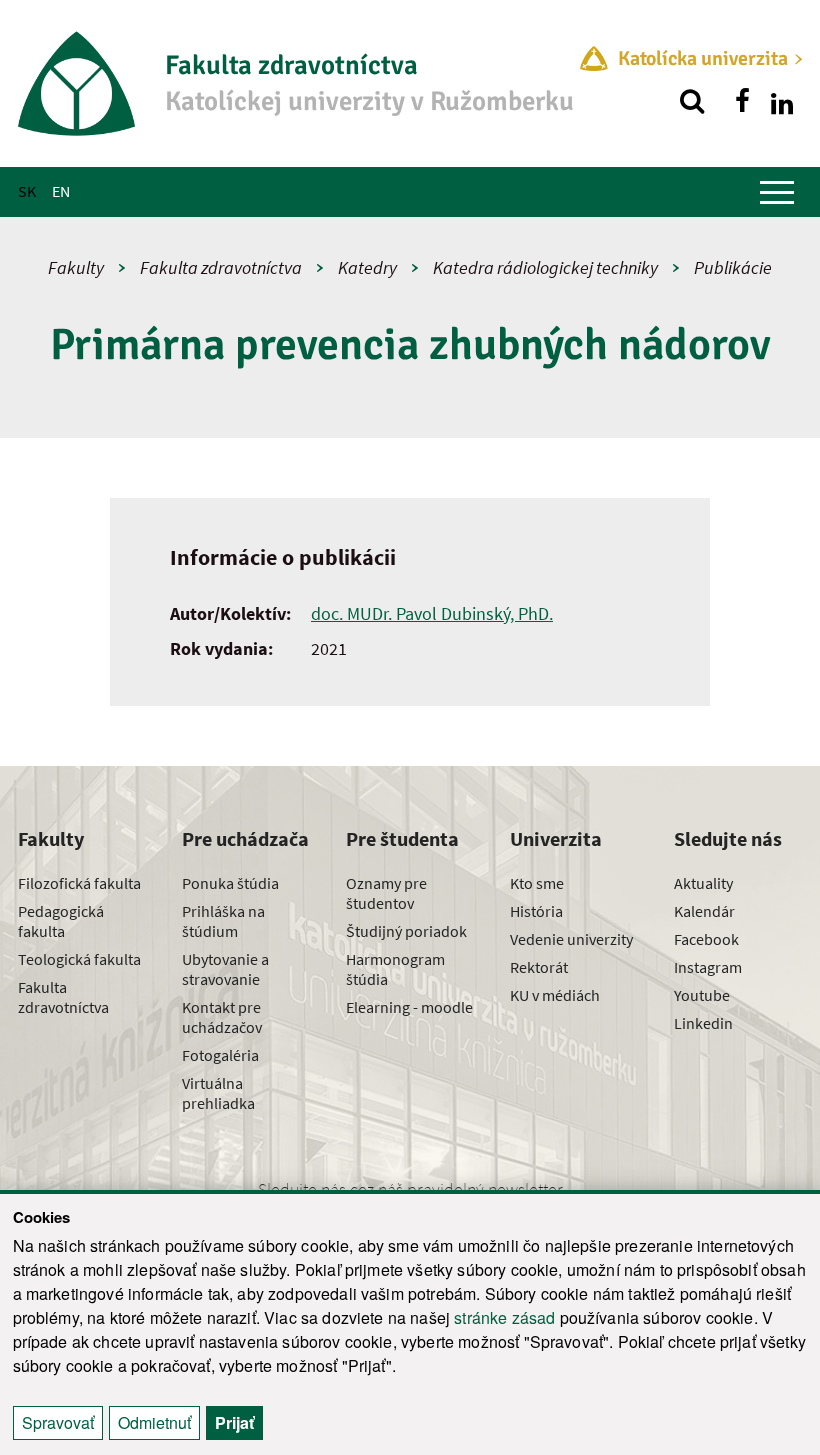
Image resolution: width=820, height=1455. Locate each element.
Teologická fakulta (79, 959)
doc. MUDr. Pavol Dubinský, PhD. (432, 613)
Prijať (234, 1422)
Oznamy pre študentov (386, 893)
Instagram (708, 967)
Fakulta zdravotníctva (221, 267)
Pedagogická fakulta (61, 921)
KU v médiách (555, 995)
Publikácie (733, 267)
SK (27, 191)
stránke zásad (504, 1317)
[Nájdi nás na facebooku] (742, 101)
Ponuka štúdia (230, 883)
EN (61, 191)
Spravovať (58, 1422)
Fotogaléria (220, 1055)
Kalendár (704, 911)
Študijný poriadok (406, 931)
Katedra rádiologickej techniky (545, 267)
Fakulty (76, 267)
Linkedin (703, 1023)
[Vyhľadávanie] (692, 101)
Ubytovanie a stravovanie (225, 969)
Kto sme (537, 883)
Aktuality (703, 883)
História (536, 911)
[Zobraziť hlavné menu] (777, 192)
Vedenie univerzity (571, 939)
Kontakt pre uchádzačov (222, 1017)
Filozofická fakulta (79, 883)
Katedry (367, 267)
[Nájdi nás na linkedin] (782, 101)
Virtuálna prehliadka (218, 1093)
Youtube (702, 995)
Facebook (706, 939)
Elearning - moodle (409, 1007)
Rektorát (539, 967)
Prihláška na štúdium (223, 921)
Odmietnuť (154, 1422)
